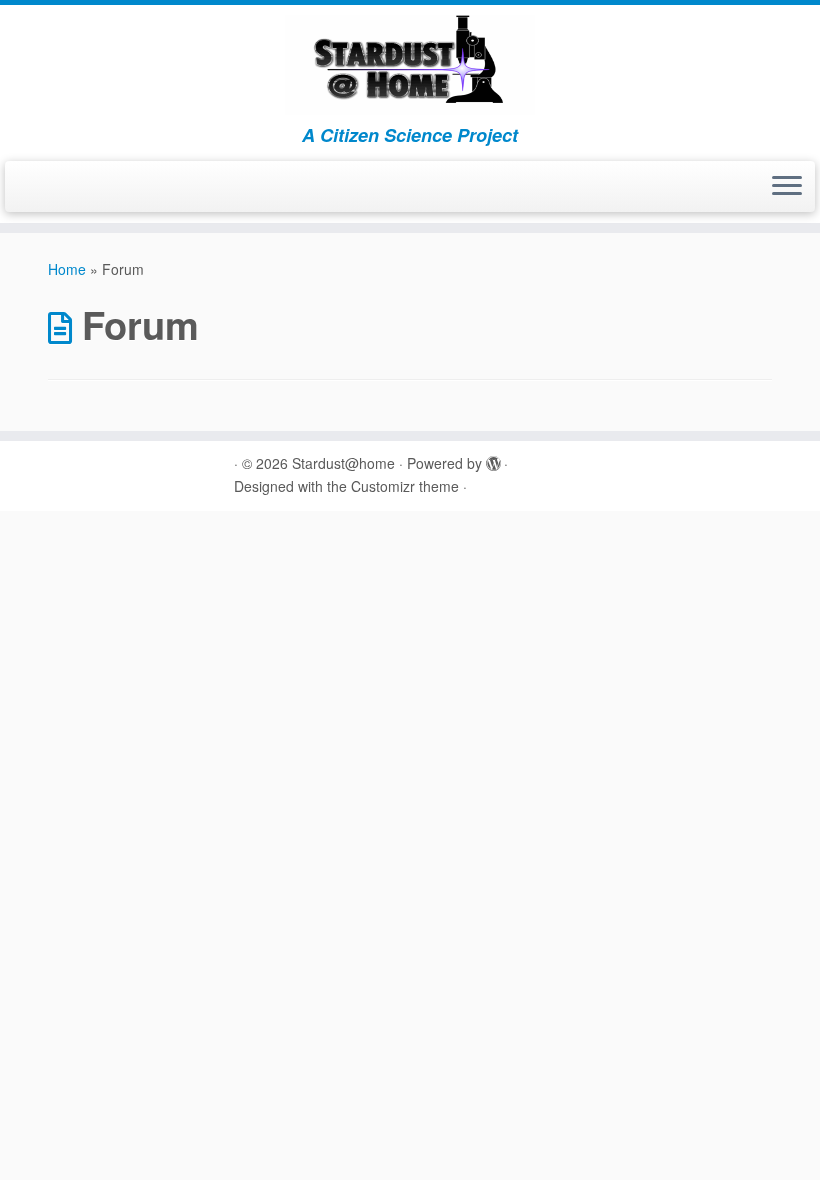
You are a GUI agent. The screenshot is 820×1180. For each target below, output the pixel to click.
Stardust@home (343, 463)
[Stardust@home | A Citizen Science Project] (410, 65)
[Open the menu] (787, 187)
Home (67, 269)
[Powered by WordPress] (493, 459)
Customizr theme (405, 486)
